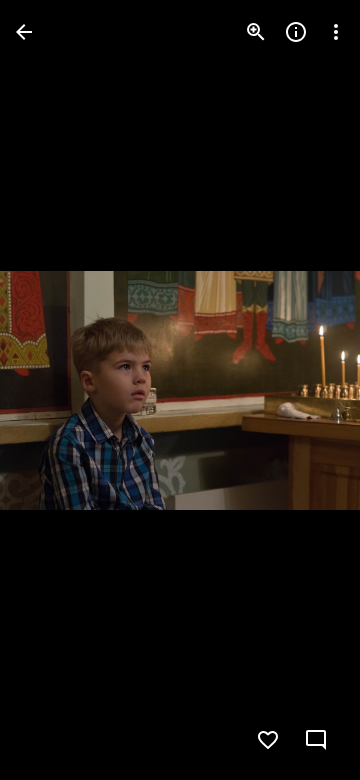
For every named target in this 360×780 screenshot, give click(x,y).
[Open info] (296, 32)
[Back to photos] (24, 32)
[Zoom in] (256, 32)
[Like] (268, 740)
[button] (56, 390)
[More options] (336, 32)
